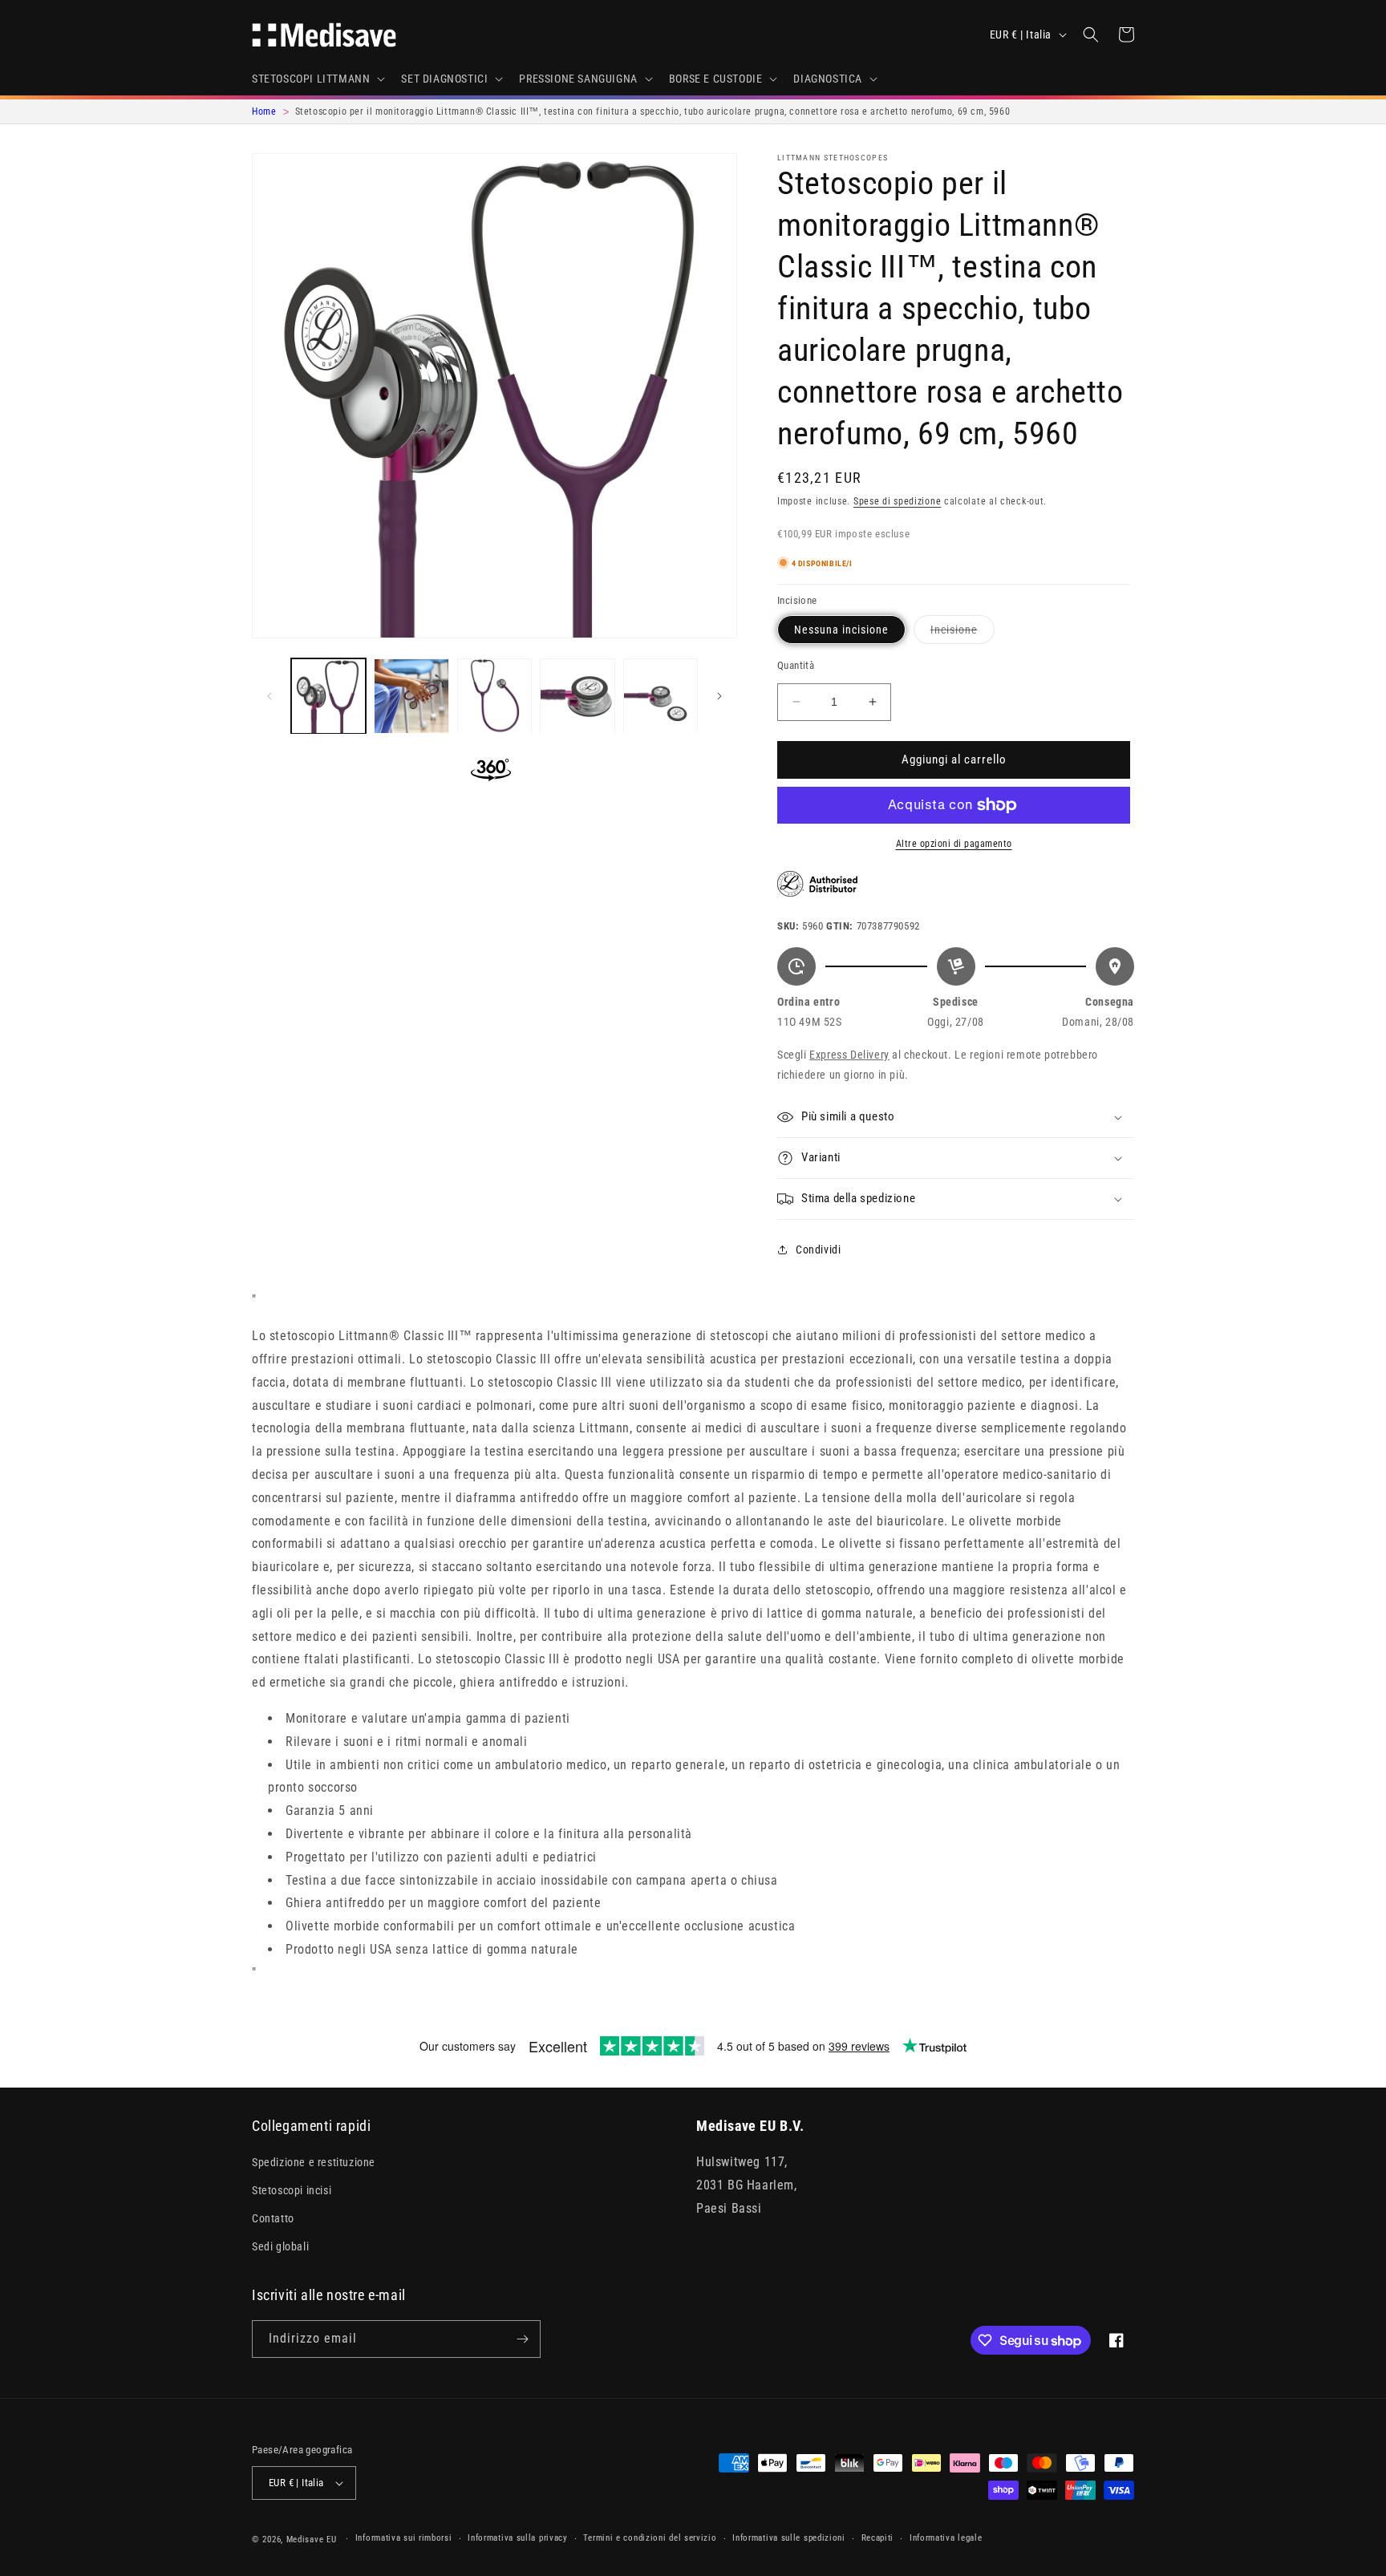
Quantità (796, 665)
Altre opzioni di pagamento (954, 844)
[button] (317, 79)
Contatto (273, 2218)
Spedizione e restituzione (314, 2162)
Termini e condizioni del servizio (650, 2538)
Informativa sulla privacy (518, 2538)
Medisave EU (312, 2540)
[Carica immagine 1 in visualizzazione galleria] (328, 696)
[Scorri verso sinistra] (269, 696)
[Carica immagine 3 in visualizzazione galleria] (494, 696)
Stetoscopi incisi (292, 2190)
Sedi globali (280, 2246)
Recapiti (878, 2538)
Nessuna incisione (841, 630)
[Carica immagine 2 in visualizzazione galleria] (411, 696)
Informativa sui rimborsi (404, 2538)
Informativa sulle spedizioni (789, 2538)
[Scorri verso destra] (719, 696)
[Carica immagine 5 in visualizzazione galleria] (661, 696)
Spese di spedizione (897, 501)
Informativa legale (946, 2538)
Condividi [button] (818, 1250)
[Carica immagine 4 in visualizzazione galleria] (577, 696)
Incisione (962, 633)
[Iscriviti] (522, 2339)
